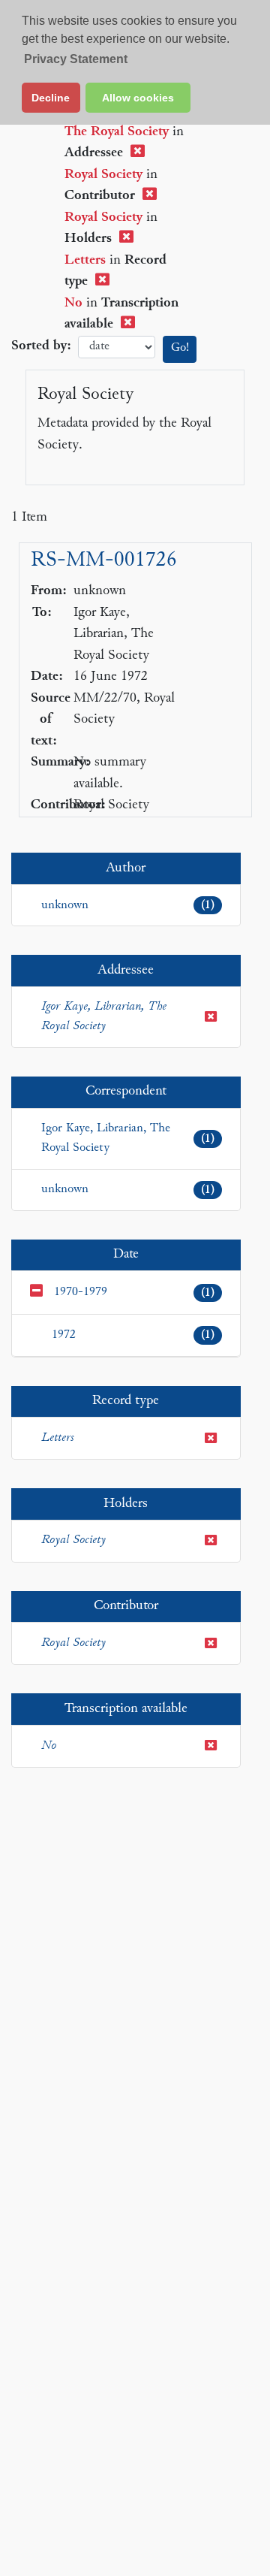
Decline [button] (51, 98)
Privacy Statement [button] (76, 59)
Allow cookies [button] (138, 98)
